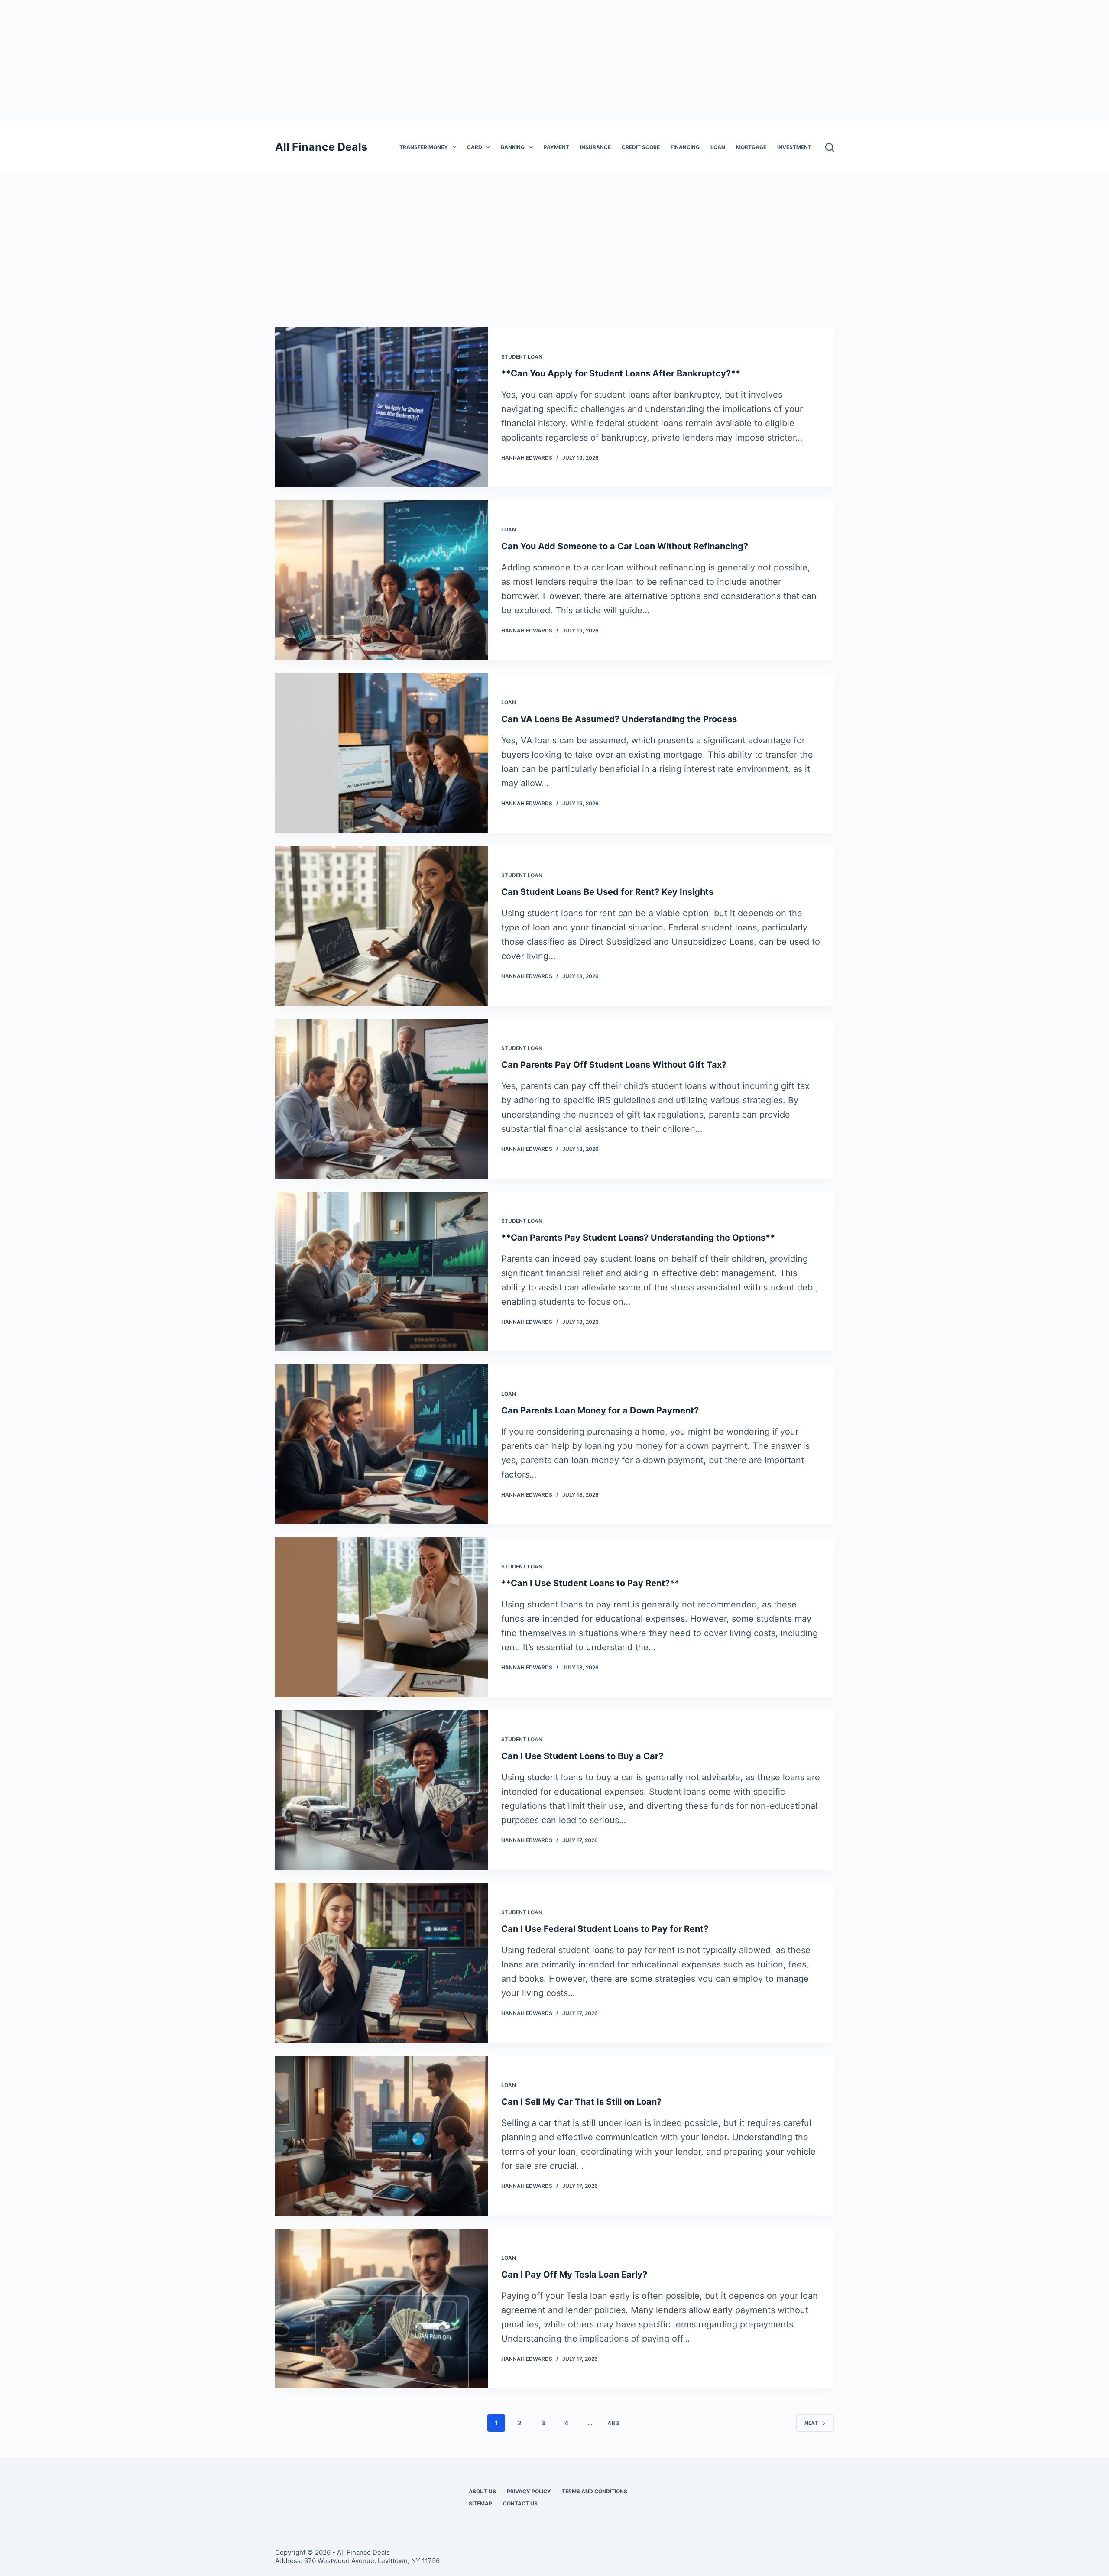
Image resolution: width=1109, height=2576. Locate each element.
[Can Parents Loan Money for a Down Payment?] (382, 1444)
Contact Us (520, 2503)
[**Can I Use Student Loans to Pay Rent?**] (382, 1617)
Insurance (595, 147)
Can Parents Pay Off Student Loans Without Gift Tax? (614, 1065)
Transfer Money (424, 147)
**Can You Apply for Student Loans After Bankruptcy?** (621, 373)
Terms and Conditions (595, 2491)
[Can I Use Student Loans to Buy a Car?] (382, 1790)
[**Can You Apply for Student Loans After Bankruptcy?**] (382, 407)
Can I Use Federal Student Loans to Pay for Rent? (605, 1929)
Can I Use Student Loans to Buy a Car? (582, 1756)
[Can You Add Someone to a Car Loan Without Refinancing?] (382, 580)
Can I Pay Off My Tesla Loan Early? (574, 2275)
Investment (794, 147)
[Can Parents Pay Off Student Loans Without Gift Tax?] (382, 1099)
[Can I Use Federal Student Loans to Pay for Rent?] (382, 1963)
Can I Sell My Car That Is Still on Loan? (581, 2102)
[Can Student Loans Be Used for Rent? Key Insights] (382, 926)
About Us (482, 2491)
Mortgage (751, 147)
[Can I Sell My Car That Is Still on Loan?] (382, 2136)
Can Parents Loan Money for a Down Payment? (600, 1410)
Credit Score (641, 147)
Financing (685, 147)
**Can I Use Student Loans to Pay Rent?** (590, 1583)
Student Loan (522, 357)
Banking (513, 147)
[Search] (830, 147)
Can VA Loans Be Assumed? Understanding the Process (619, 719)
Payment (556, 147)
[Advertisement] (554, 61)
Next (811, 2423)
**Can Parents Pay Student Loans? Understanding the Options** (638, 1238)
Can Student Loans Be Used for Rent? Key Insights (607, 892)
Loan (718, 147)
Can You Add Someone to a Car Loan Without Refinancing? (625, 546)
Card (475, 147)
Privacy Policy (529, 2491)
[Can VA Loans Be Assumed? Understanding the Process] (382, 753)
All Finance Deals (321, 147)
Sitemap (480, 2503)
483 (613, 2423)
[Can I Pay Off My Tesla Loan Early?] (382, 2309)
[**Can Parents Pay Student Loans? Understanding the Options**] (382, 1272)
